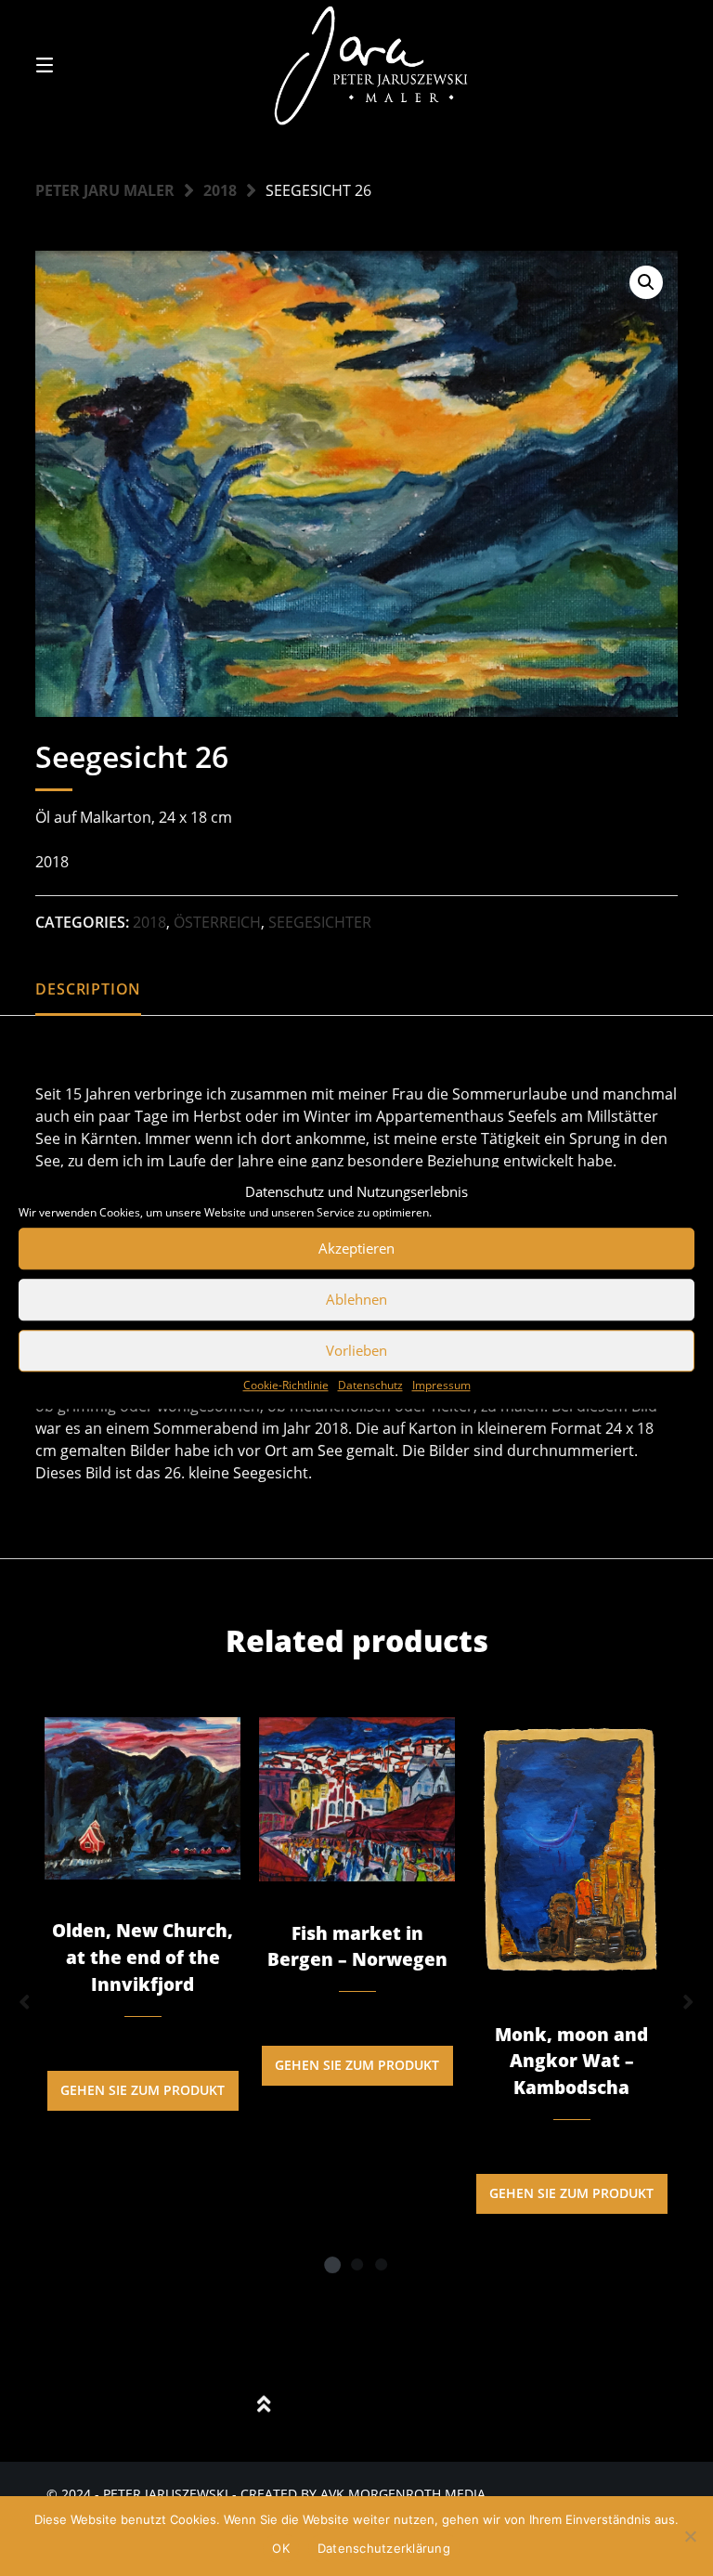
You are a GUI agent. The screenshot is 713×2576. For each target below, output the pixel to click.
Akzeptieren (356, 1248)
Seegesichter (320, 922)
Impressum (441, 1385)
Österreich (217, 922)
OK (281, 2548)
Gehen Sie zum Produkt (143, 2090)
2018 (220, 190)
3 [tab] (381, 2264)
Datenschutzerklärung (384, 2548)
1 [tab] (332, 2264)
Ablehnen (356, 1299)
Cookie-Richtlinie (286, 1385)
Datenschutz (370, 1385)
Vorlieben (356, 1350)
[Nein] (690, 2536)
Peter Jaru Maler (105, 190)
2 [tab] (356, 2264)
